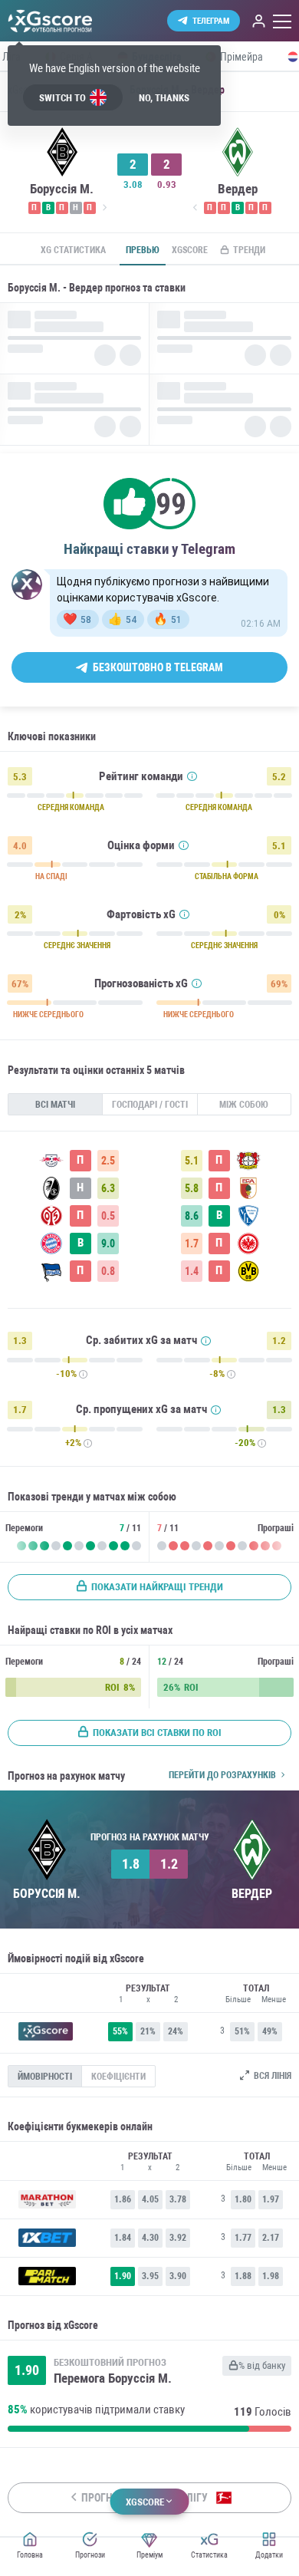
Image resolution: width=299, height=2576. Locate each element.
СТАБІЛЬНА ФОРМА (227, 877)
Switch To (62, 98)
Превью (143, 250)
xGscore (190, 250)
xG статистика (73, 250)
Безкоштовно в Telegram (158, 667)
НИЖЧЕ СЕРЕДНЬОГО (48, 1015)
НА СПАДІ (51, 877)
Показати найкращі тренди (157, 1587)
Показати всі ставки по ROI (157, 1733)
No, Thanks (164, 98)
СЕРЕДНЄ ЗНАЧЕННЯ (77, 946)
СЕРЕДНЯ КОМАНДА (71, 808)
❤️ (77, 619)
